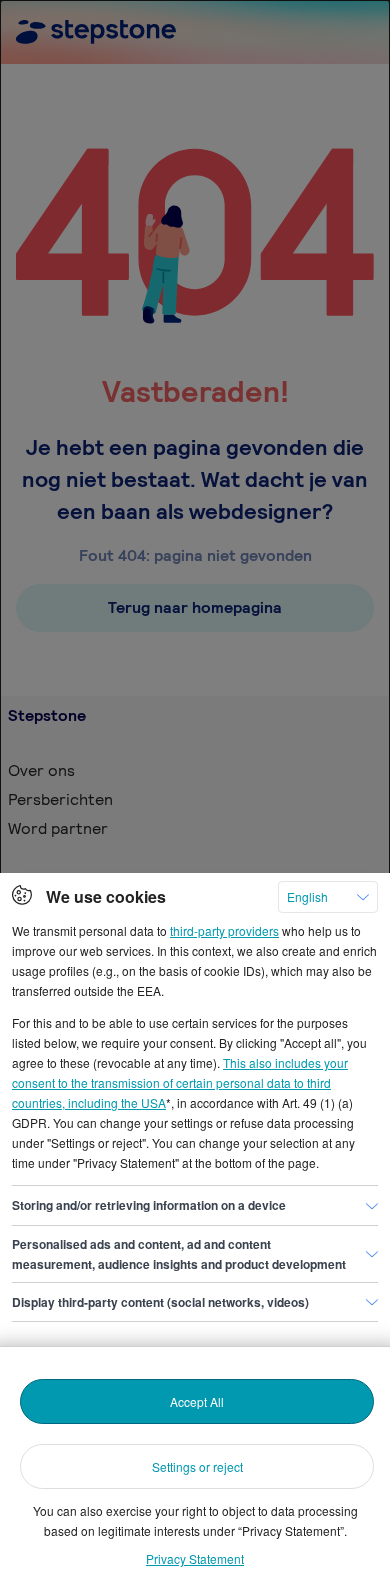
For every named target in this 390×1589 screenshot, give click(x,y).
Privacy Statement (195, 1558)
